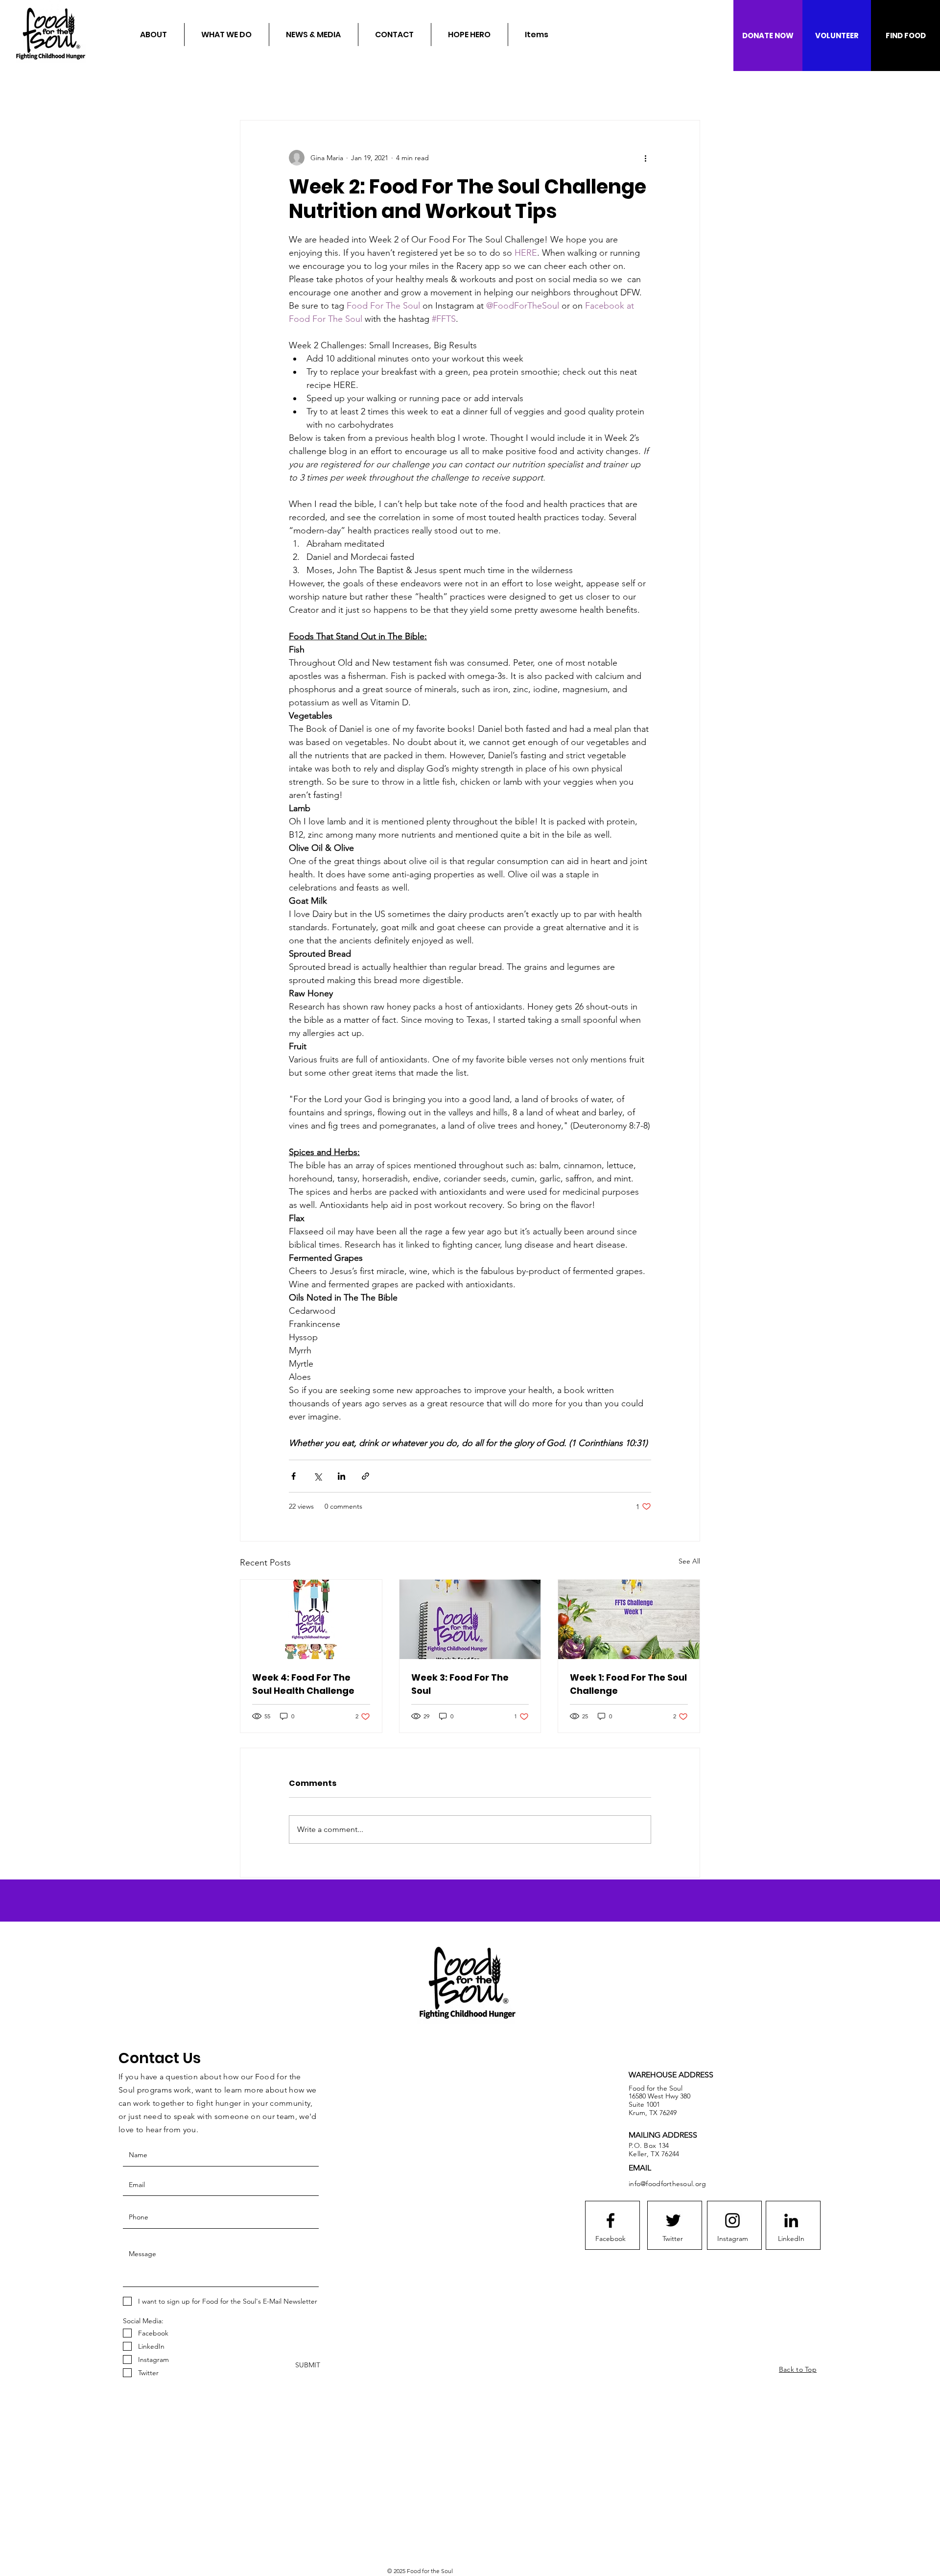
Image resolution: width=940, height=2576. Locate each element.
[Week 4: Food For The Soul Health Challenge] (311, 1619)
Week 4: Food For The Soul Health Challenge (303, 1684)
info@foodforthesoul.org (667, 2184)
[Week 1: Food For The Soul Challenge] (629, 1619)
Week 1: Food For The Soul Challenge (628, 1684)
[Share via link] (365, 1476)
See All (689, 1561)
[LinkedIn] (791, 2220)
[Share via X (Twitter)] (317, 1476)
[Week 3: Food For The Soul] (470, 1619)
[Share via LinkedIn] (341, 1476)
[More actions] (645, 158)
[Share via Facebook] (294, 1476)
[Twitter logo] (673, 2220)
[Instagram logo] (732, 2220)
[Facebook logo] (611, 2220)
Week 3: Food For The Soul (460, 1684)
